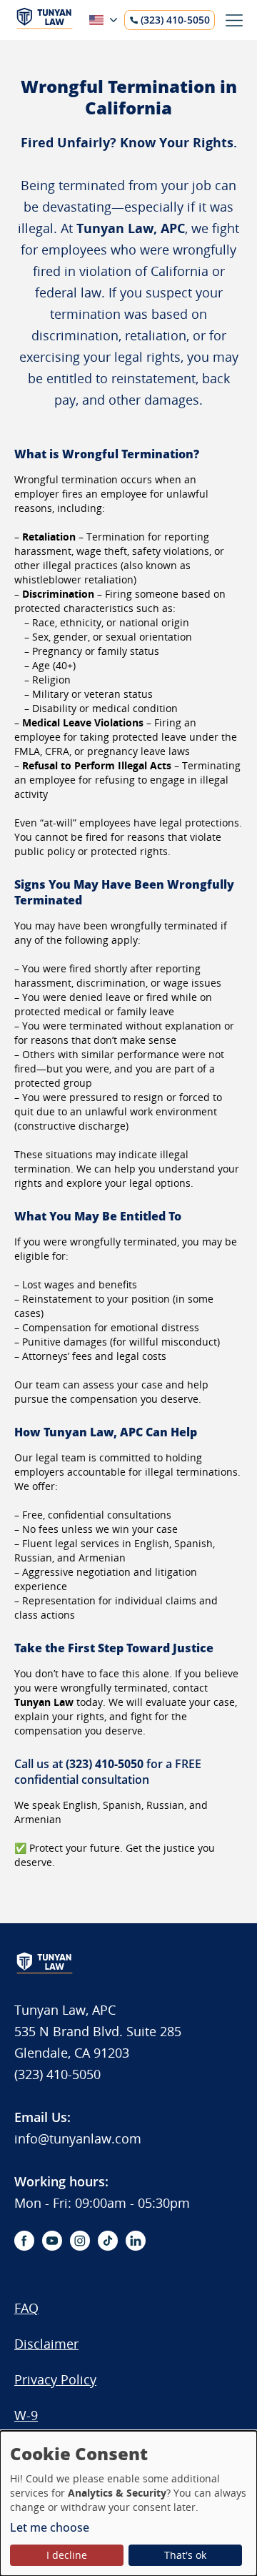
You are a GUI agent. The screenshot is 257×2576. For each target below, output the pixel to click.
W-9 (26, 2415)
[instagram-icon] (80, 2241)
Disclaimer (46, 2344)
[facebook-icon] (24, 2241)
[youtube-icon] (52, 2241)
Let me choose (50, 2527)
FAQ (26, 2308)
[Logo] (45, 25)
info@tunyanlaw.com (78, 2138)
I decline (67, 2555)
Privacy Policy (55, 2379)
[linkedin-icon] (136, 2241)
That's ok (185, 2555)
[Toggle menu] (234, 20)
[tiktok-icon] (108, 2241)
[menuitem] (85, 2315)
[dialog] (128, 2503)
